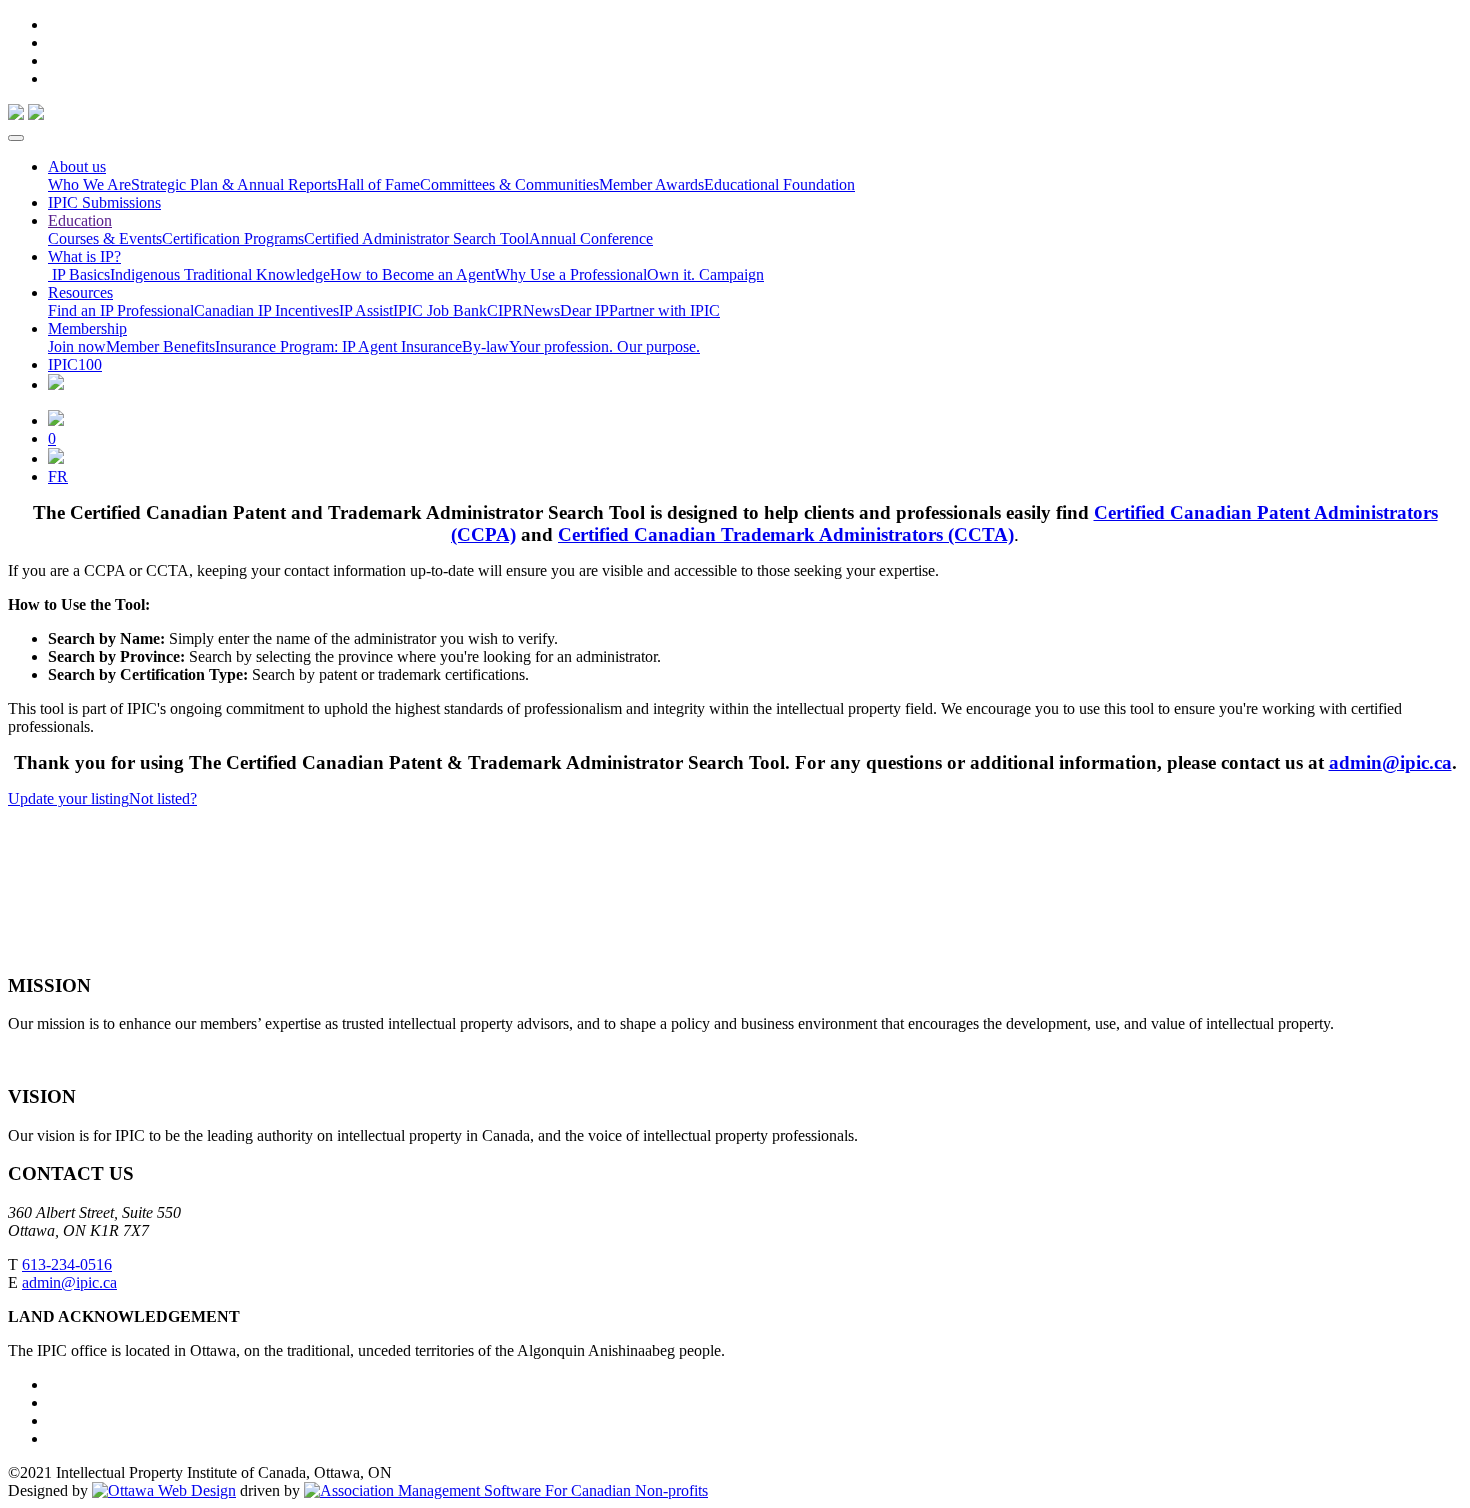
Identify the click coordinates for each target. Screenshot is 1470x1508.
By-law (485, 346)
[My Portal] (56, 420)
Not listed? (163, 798)
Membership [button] (87, 328)
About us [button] (77, 166)
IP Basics (79, 274)
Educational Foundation (779, 184)
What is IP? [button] (84, 256)
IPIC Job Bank (440, 310)
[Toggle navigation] (16, 138)
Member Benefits (160, 346)
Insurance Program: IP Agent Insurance (338, 346)
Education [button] (80, 220)
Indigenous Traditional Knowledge (220, 274)
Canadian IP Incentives (266, 310)
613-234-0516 (67, 1264)
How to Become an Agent (412, 274)
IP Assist (366, 310)
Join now (77, 346)
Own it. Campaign (705, 274)
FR (58, 476)
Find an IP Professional (121, 310)
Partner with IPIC (664, 310)
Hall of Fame (378, 184)
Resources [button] (80, 292)
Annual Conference (591, 238)
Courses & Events (105, 238)
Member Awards (651, 184)
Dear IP (584, 310)
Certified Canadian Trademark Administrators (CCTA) (786, 534)
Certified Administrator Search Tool (416, 238)
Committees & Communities (509, 184)
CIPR (505, 310)
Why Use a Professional (571, 274)
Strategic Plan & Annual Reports (234, 184)
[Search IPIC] (56, 458)
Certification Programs (233, 238)
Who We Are (89, 184)
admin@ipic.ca (1390, 762)
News (541, 310)
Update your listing (68, 798)
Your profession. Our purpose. (604, 346)
